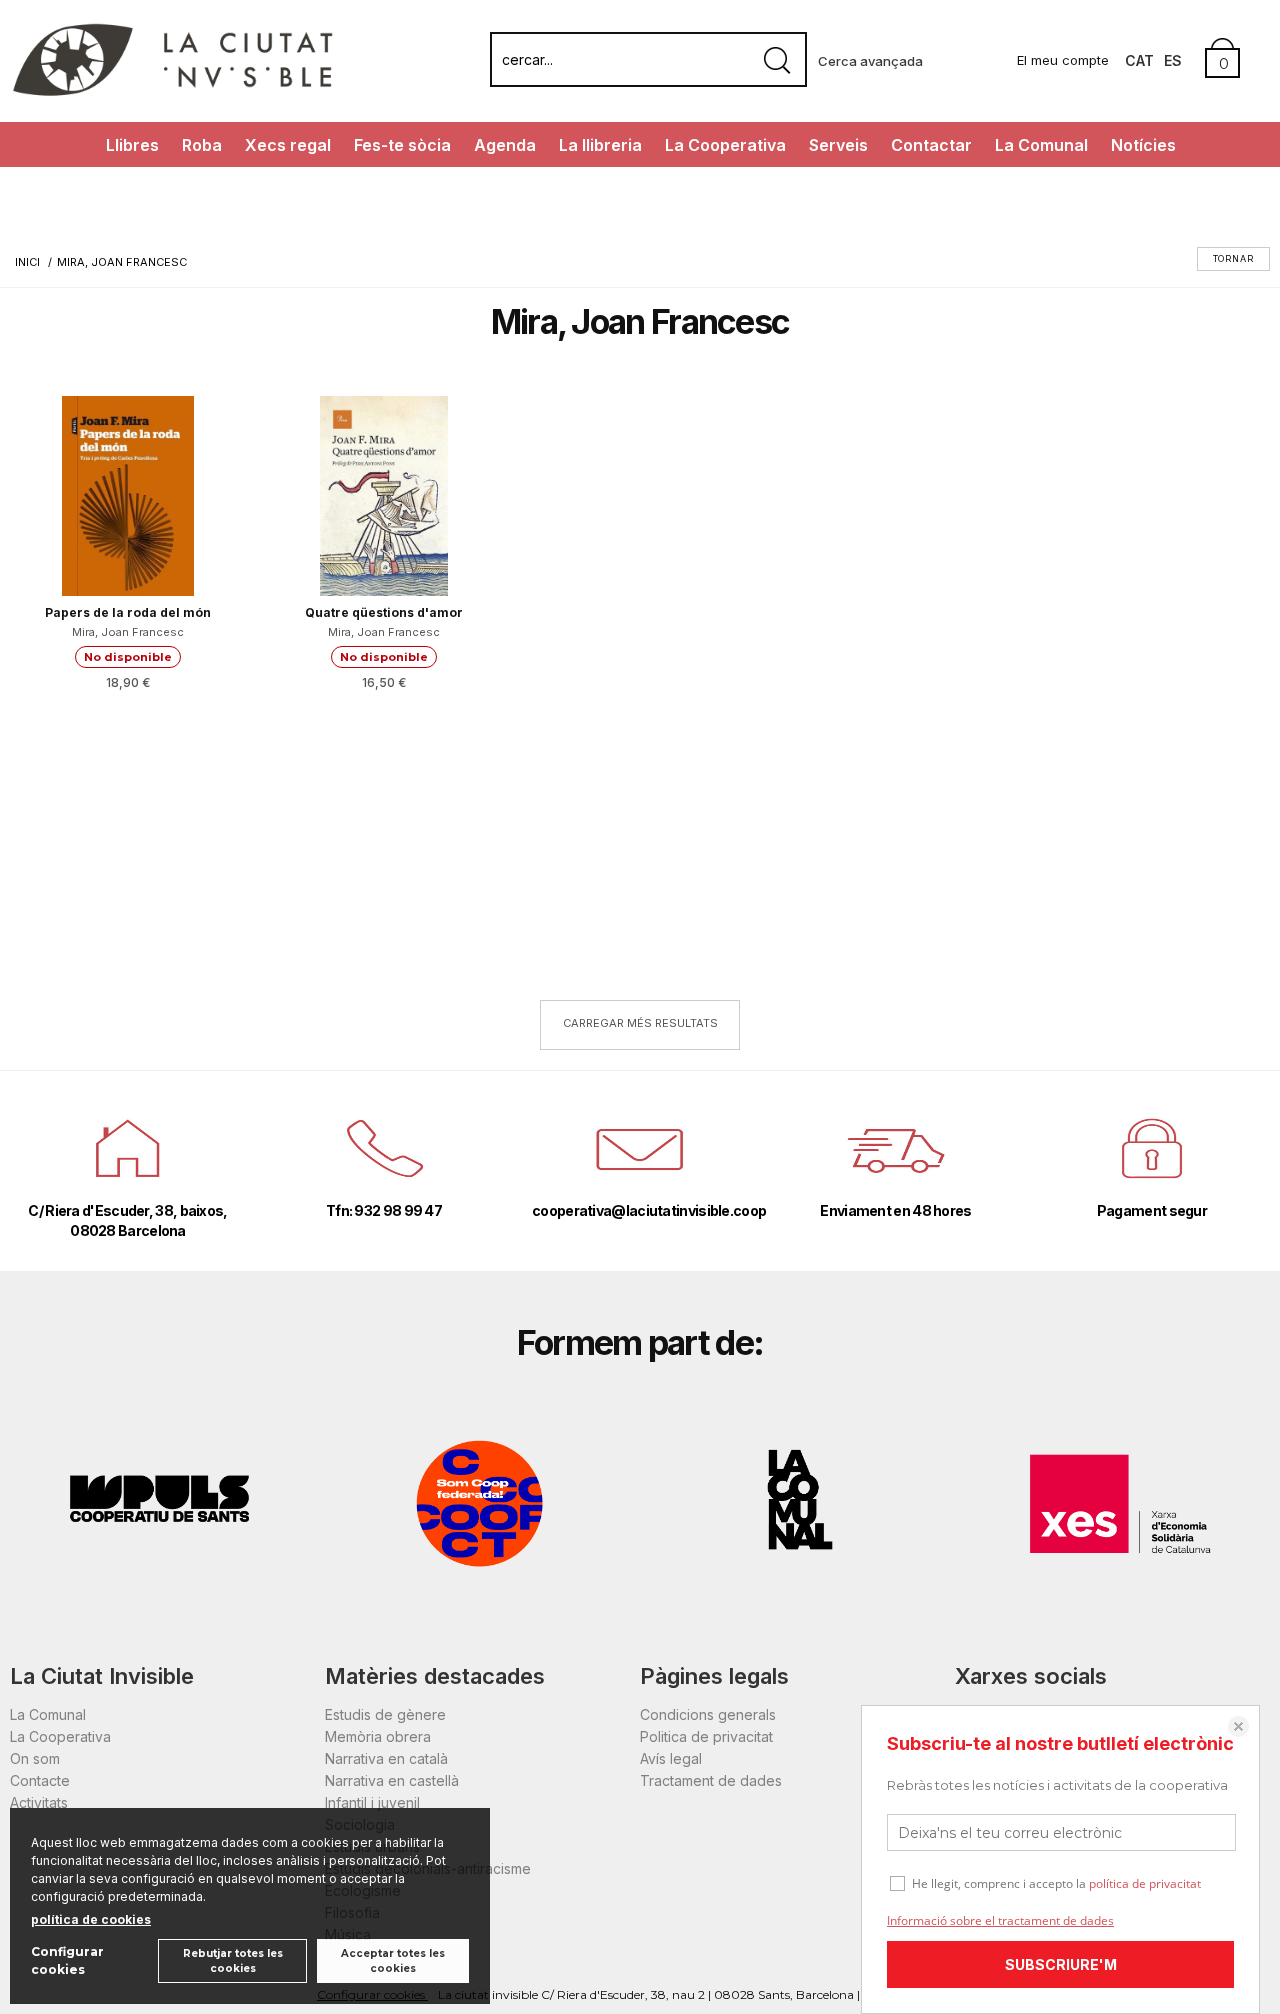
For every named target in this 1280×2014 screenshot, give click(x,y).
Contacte (40, 1780)
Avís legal (671, 1758)
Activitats (39, 1802)
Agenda (505, 145)
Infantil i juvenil (372, 1802)
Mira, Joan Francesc (128, 632)
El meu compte (1063, 60)
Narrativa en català (386, 1758)
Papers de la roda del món (128, 612)
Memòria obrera (378, 1736)
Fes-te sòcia (402, 145)
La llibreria (600, 145)
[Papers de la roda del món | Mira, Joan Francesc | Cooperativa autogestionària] (128, 496)
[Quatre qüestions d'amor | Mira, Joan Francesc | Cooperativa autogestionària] (384, 496)
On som (35, 1758)
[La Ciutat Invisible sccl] (172, 93)
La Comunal (1041, 145)
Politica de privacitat (706, 1736)
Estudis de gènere (385, 1714)
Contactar (931, 145)
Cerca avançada (870, 61)
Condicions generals (708, 1714)
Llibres (132, 145)
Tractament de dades (711, 1780)
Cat (1139, 60)
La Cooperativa (725, 145)
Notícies (1143, 145)
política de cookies (91, 1919)
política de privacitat (1145, 1883)
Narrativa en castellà (392, 1780)
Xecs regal (288, 145)
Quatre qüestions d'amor (384, 612)
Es (1173, 60)
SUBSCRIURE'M (1061, 1964)
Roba (202, 145)
